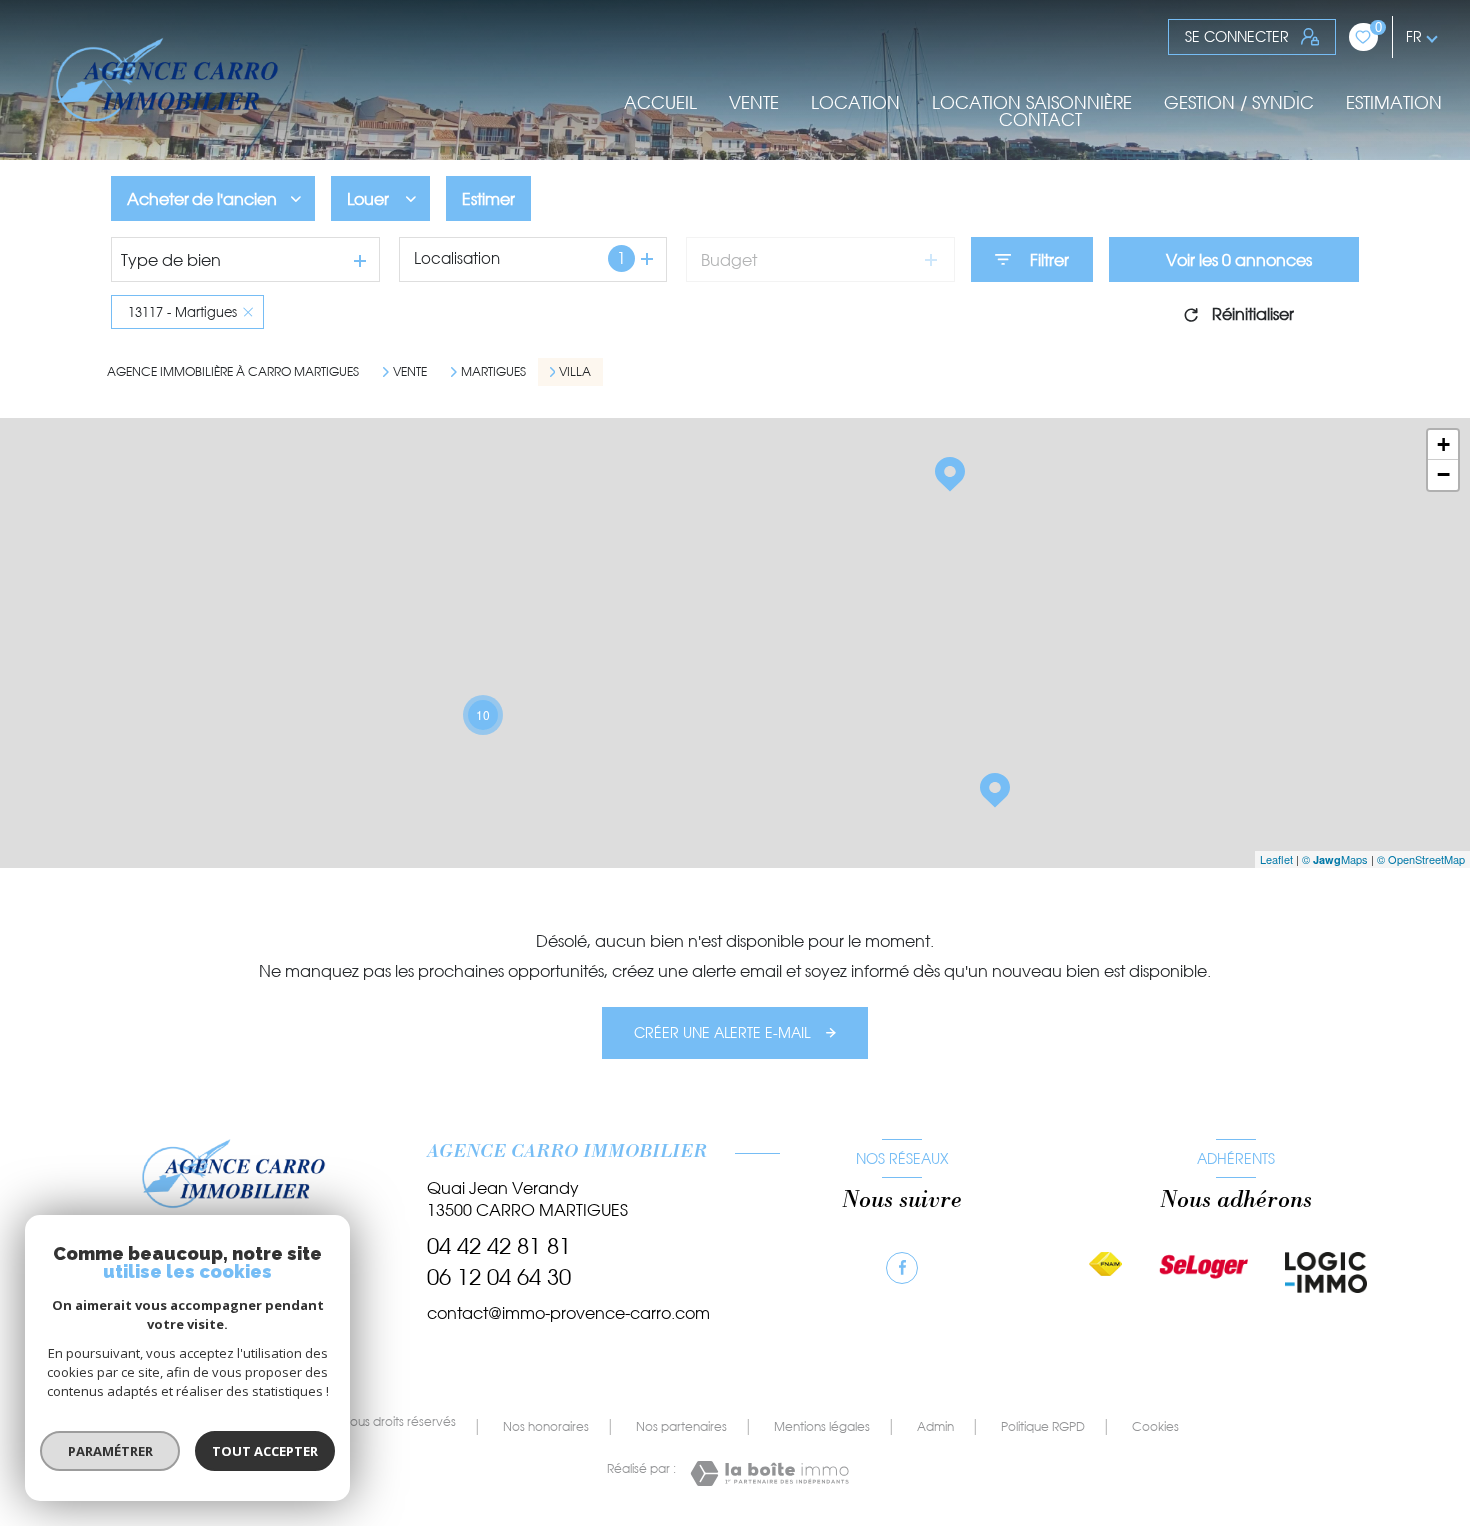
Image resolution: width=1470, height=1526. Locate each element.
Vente (410, 372)
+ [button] (1443, 444)
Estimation (1394, 102)
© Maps (1335, 859)
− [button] (1443, 474)
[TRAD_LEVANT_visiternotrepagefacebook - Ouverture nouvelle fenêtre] (902, 1268)
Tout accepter (265, 1451)
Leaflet (1276, 859)
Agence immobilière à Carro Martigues (233, 371)
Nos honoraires (546, 1426)
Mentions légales (822, 1426)
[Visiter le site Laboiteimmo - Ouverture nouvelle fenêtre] (769, 1473)
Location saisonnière (1032, 102)
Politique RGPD (1043, 1426)
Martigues (493, 372)
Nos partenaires (681, 1426)
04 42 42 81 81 (499, 1245)
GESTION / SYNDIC (1239, 102)
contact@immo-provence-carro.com (568, 1313)
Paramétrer (110, 1451)
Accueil (660, 102)
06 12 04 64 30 (499, 1276)
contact (1040, 119)
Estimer (488, 199)
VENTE (754, 102)
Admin (935, 1426)
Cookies (1155, 1427)
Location (855, 102)
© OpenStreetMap (1421, 859)
